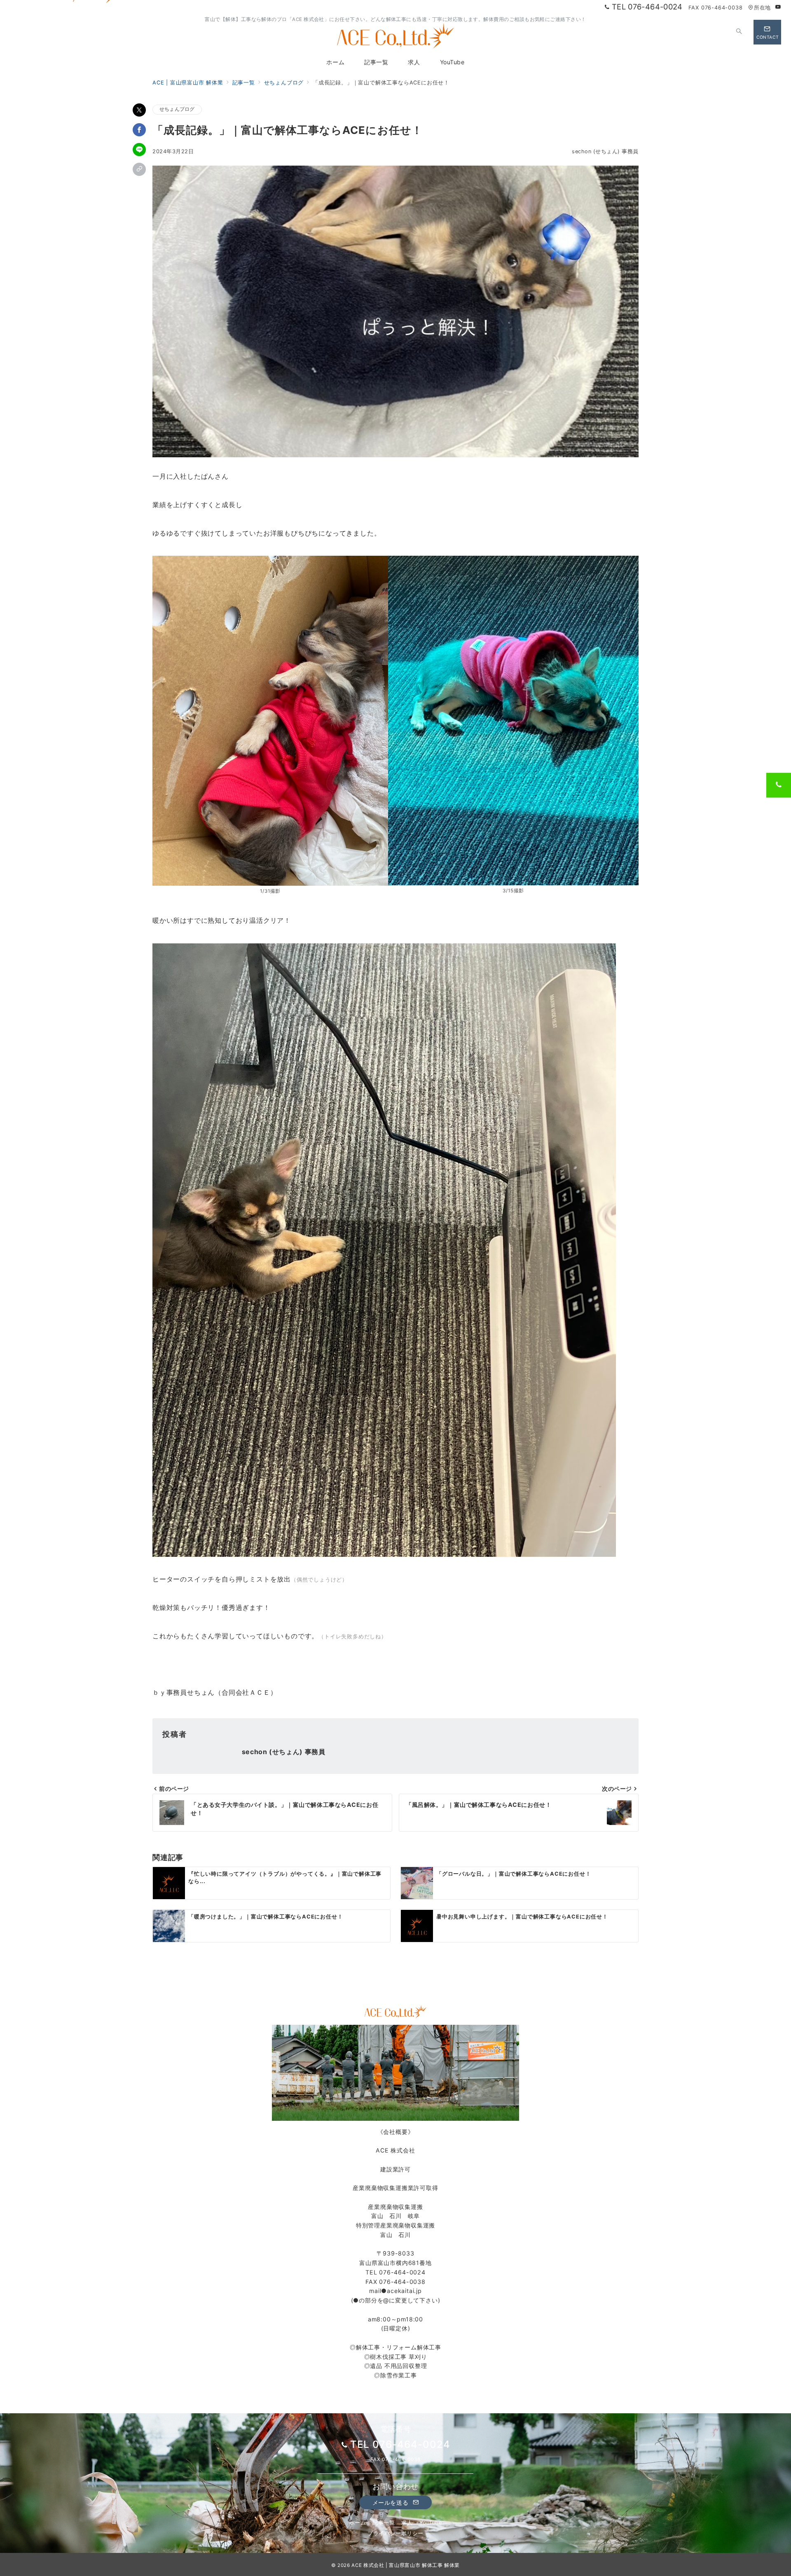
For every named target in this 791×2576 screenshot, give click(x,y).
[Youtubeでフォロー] (778, 7)
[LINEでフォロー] (721, 32)
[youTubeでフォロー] (703, 32)
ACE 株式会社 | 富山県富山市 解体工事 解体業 (406, 2565)
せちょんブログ (177, 109)
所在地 (762, 8)
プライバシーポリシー (395, 2533)
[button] (139, 169)
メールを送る (391, 2502)
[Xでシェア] (139, 110)
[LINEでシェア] (139, 150)
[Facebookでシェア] (139, 130)
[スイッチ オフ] (740, 32)
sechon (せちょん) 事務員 (605, 151)
